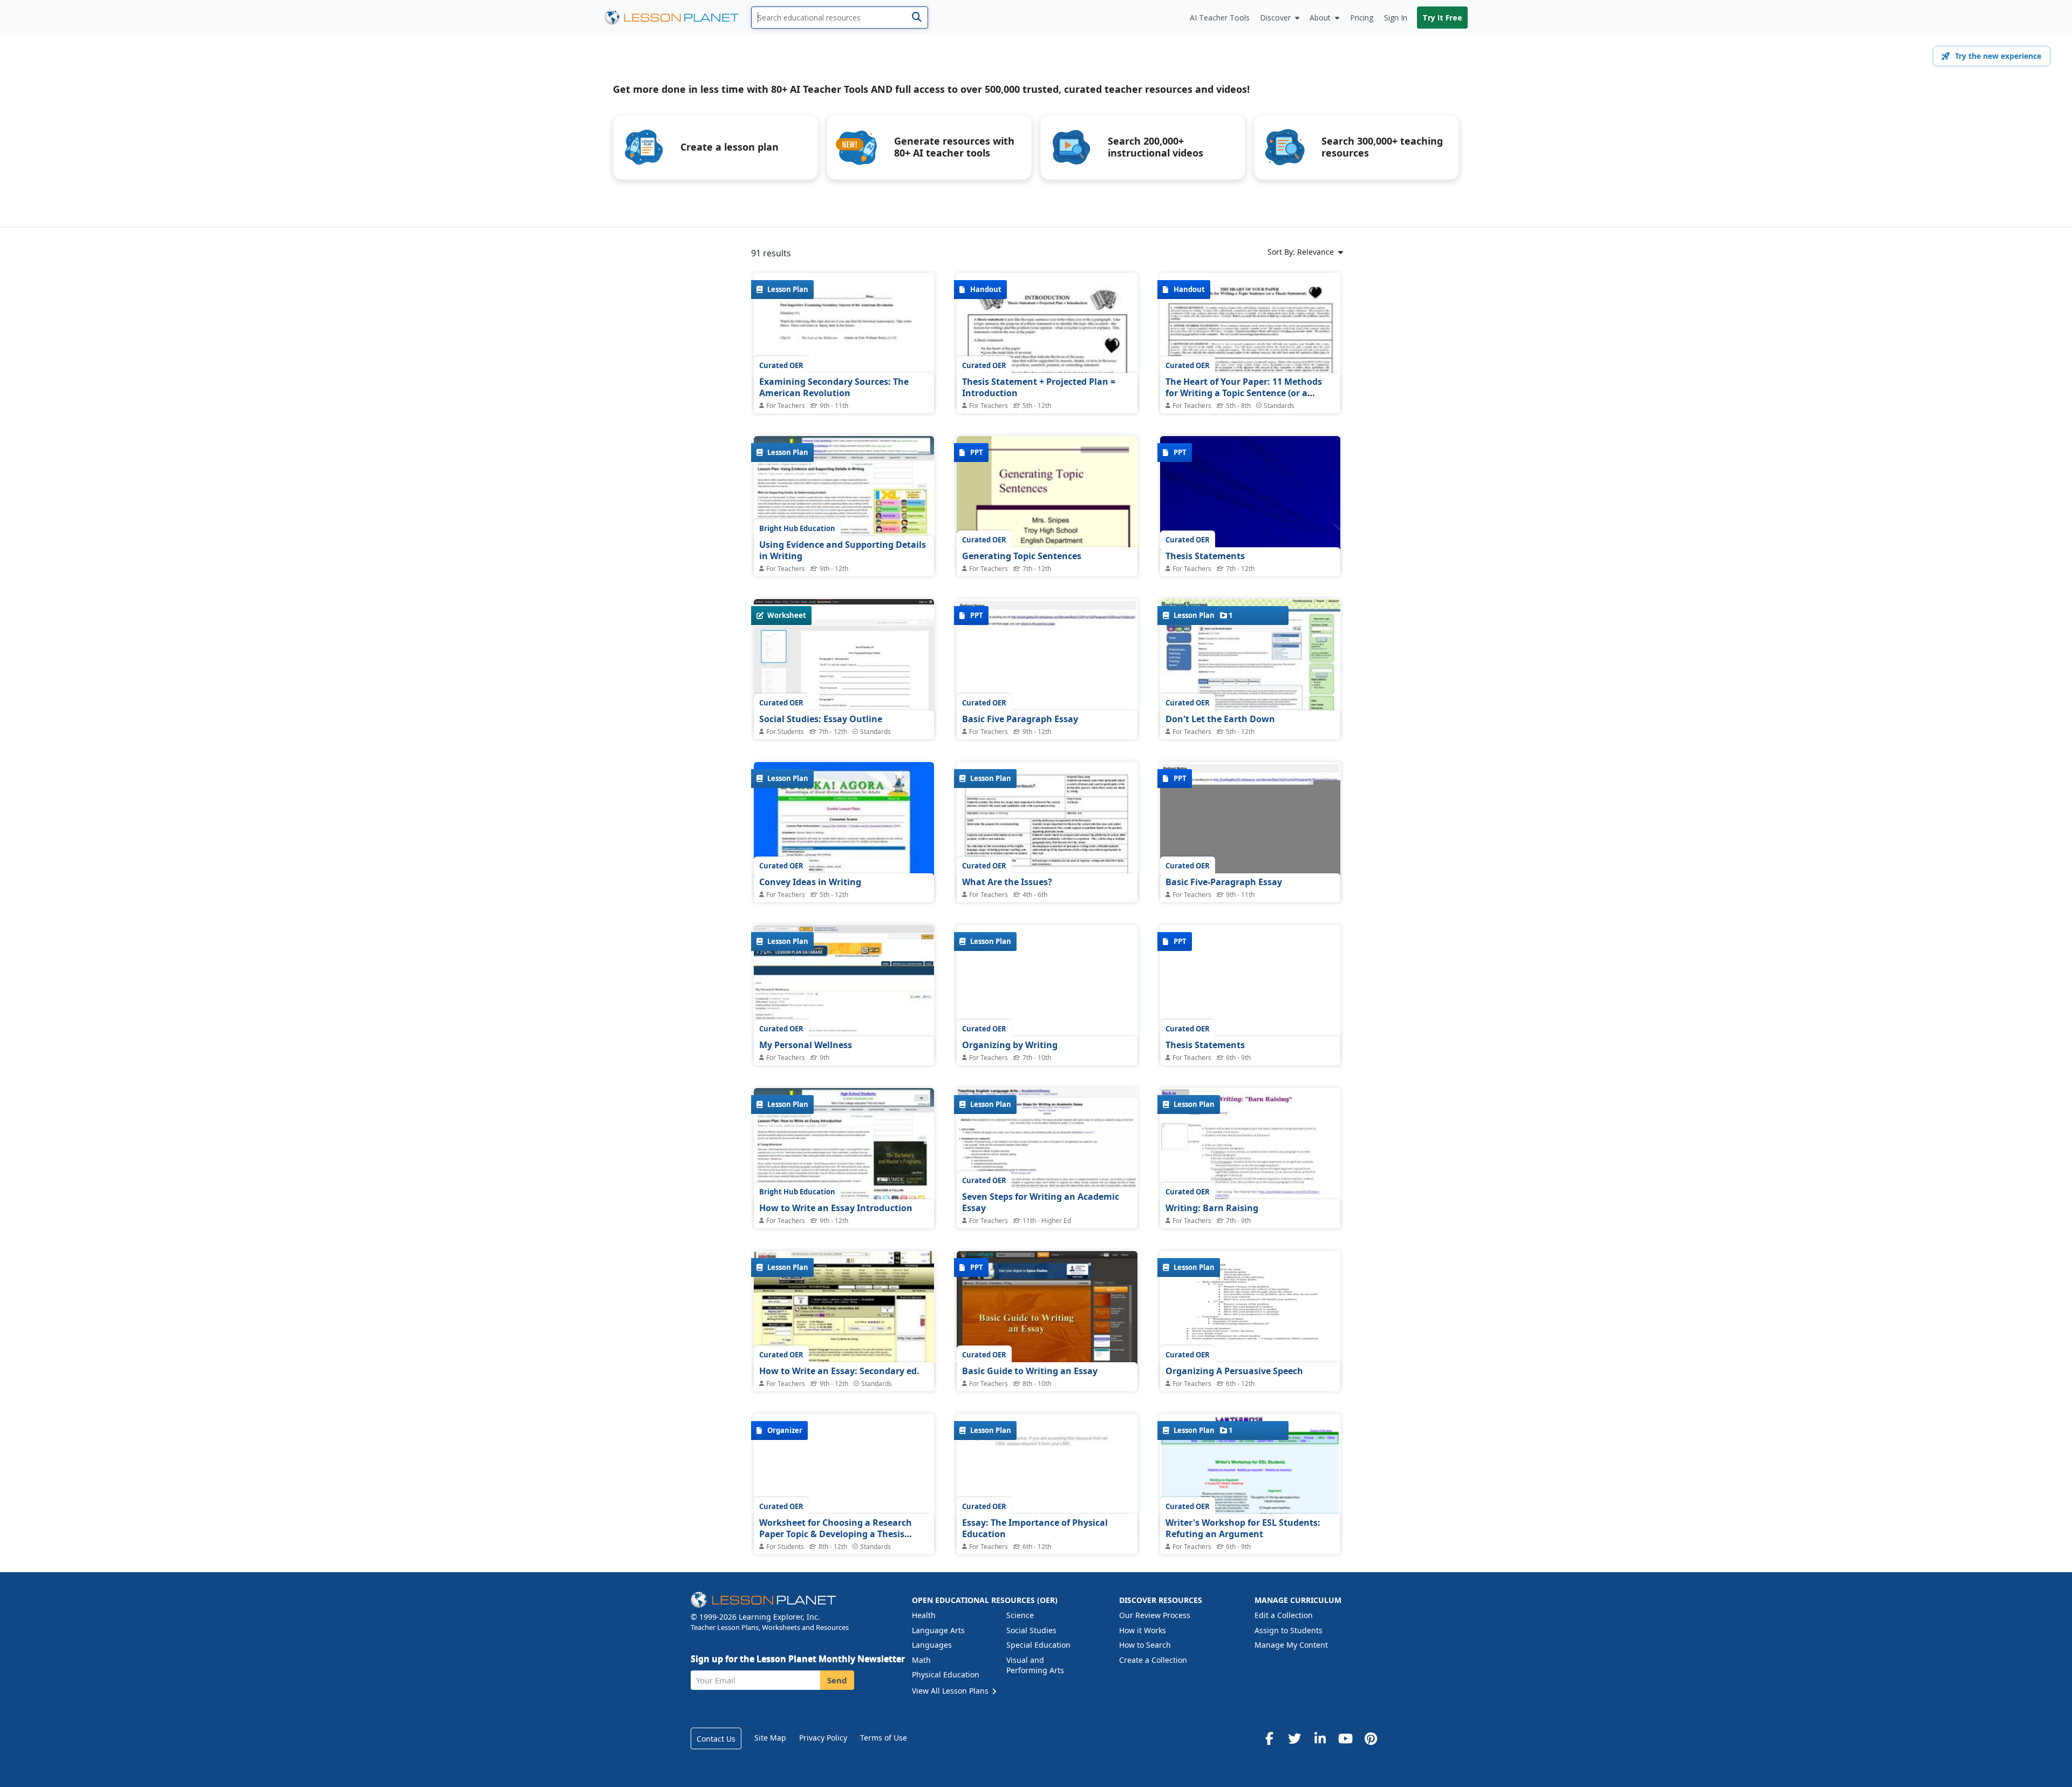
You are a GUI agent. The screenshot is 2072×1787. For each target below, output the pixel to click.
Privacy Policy (823, 1738)
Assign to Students (1289, 1630)
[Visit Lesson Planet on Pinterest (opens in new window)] (1371, 1738)
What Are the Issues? (1007, 882)
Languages (932, 1645)
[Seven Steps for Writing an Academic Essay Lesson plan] (1047, 1141)
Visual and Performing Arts (1035, 1665)
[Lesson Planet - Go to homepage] (678, 18)
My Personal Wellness (806, 1045)
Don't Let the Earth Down (1220, 719)
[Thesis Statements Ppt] (1250, 504)
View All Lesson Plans (951, 1691)
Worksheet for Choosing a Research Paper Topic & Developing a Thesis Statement (836, 1534)
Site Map (770, 1738)
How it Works (1143, 1630)
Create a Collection (1153, 1660)
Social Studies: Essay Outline (821, 719)
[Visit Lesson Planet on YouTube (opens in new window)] (1345, 1738)
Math (921, 1660)
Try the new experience (1998, 56)
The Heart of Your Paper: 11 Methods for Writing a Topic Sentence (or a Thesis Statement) (1244, 393)
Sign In (1396, 18)
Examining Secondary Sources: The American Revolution (834, 388)
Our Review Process (1155, 1615)
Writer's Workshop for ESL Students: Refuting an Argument (1243, 1528)
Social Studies (1031, 1630)
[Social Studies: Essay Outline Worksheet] (844, 667)
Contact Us (716, 1739)
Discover (1275, 18)
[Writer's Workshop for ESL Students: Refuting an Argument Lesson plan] (1250, 1475)
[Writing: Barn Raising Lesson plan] (1250, 1156)
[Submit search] (916, 18)
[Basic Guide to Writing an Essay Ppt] (1047, 1319)
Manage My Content (1291, 1645)
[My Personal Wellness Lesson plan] (844, 993)
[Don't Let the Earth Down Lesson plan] (1250, 667)
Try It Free (1442, 18)
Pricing (1362, 18)
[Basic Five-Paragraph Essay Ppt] (1250, 830)
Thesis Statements (1205, 556)
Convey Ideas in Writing (810, 882)
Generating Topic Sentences (1022, 556)
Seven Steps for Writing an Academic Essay (1041, 1202)
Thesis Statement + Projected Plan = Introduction (1039, 388)
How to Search (1145, 1645)
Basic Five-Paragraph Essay (1224, 882)
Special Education (1038, 1645)
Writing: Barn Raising (1212, 1208)
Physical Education (946, 1674)
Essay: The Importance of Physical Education (1035, 1528)
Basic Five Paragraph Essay (1020, 719)
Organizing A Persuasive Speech (1234, 1371)
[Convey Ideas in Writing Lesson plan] (844, 830)
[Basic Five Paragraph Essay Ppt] (1047, 667)
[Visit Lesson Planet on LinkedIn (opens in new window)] (1320, 1738)
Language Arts (938, 1630)
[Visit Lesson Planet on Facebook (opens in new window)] (1269, 1738)
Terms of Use (884, 1738)
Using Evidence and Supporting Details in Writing (843, 551)
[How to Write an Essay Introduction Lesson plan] (844, 1156)
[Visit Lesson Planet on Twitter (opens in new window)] (1294, 1738)
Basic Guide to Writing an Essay (1030, 1371)
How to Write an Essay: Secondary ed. (839, 1371)
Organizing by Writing (1010, 1045)
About (1320, 18)
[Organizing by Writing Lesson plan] (1047, 993)
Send (837, 1680)
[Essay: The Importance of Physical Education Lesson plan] (1047, 1482)
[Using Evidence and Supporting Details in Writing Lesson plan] (844, 504)
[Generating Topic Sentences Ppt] (1047, 504)
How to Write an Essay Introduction (836, 1208)
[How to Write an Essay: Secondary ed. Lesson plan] (844, 1319)
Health (924, 1615)
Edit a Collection (1284, 1615)
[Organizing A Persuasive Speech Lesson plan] (1250, 1319)
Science (1020, 1615)
